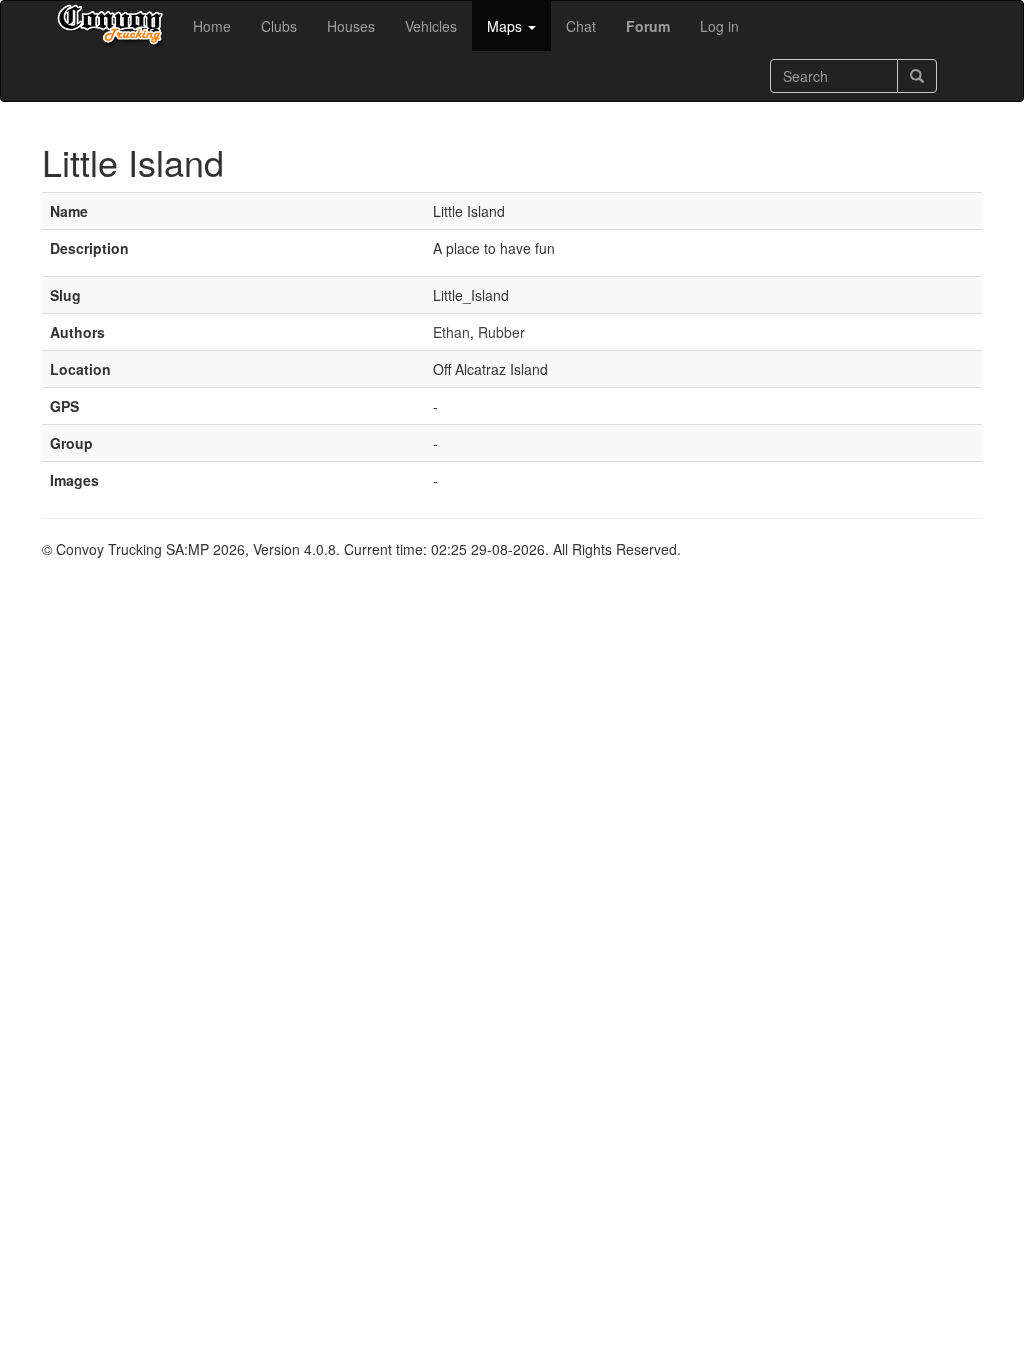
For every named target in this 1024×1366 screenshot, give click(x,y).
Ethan (451, 332)
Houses (351, 26)
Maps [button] (506, 26)
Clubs (279, 26)
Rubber (501, 332)
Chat (581, 26)
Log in (719, 26)
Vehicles (431, 26)
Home (212, 26)
